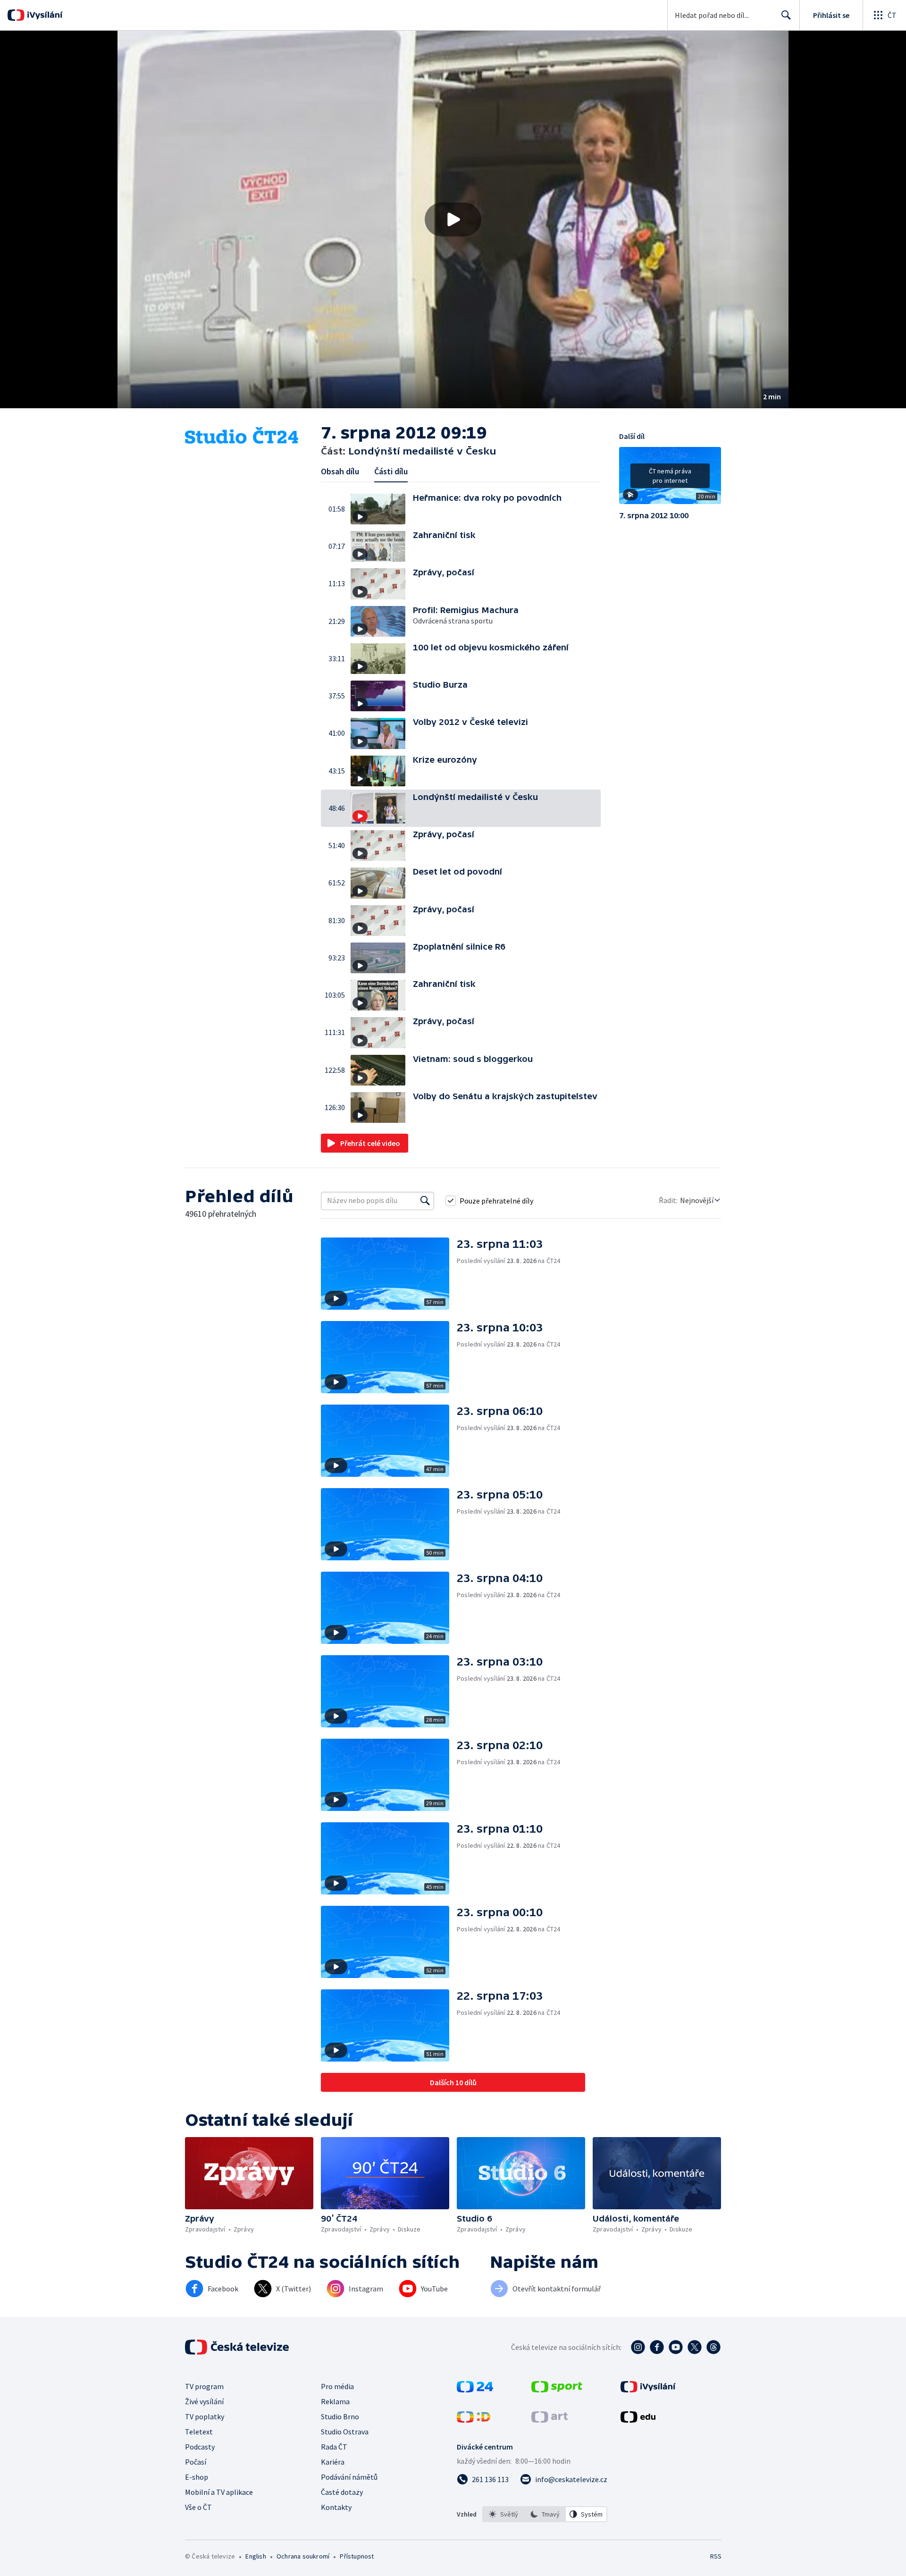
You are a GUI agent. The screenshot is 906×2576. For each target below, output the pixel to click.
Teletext (199, 2432)
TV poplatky (205, 2416)
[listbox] (545, 2514)
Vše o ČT (198, 2507)
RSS (716, 2556)
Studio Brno (340, 2416)
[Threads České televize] (713, 2347)
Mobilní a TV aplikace (219, 2492)
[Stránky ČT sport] (557, 2390)
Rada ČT (334, 2447)
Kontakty (336, 2507)
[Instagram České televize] (638, 2347)
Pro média (337, 2386)
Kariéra (333, 2462)
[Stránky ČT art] (549, 2420)
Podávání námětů (349, 2477)
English (256, 2556)
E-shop (197, 2477)
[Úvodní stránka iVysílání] (44, 15)
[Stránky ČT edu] (638, 2420)
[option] (503, 2514)
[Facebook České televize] (657, 2347)
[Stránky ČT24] (475, 2390)
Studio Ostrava (345, 2432)
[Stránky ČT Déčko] (474, 2420)
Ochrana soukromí (303, 2556)
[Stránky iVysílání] (648, 2390)
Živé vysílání (204, 2401)
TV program (204, 2386)
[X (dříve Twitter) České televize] (695, 2347)
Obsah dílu (340, 471)
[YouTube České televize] (676, 2347)
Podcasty (200, 2447)
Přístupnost (357, 2556)
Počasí (196, 2462)
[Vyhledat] (425, 1201)
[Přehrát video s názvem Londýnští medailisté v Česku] (453, 219)
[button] (453, 219)
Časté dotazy (342, 2492)
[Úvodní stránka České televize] (238, 2347)
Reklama (335, 2401)
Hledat (786, 15)
